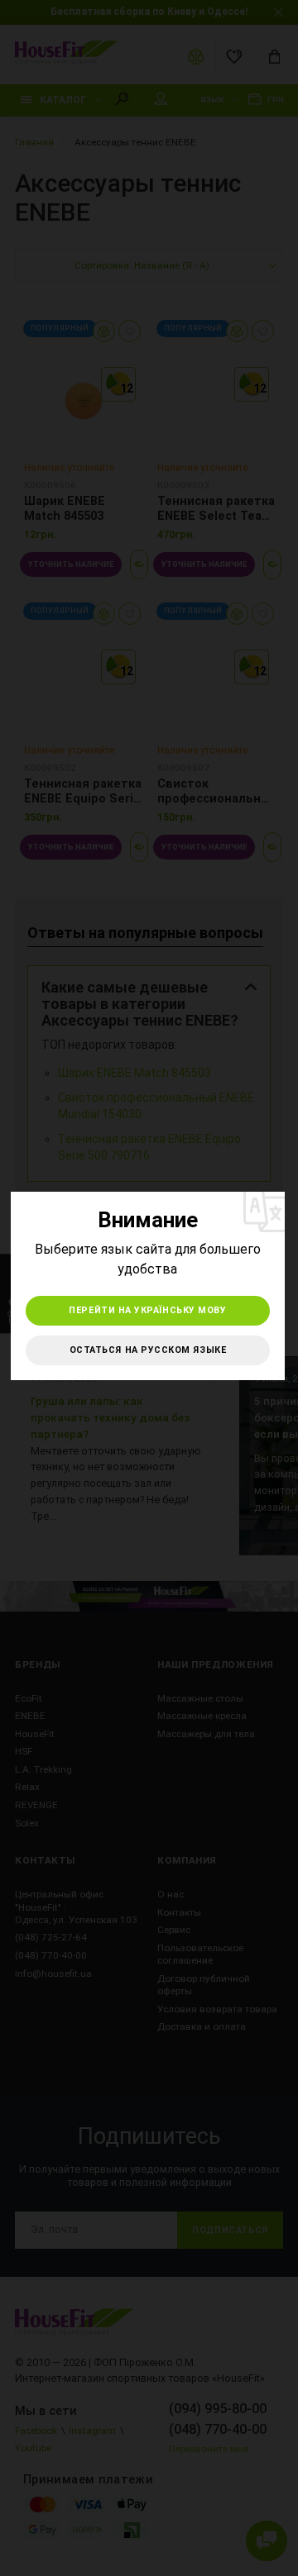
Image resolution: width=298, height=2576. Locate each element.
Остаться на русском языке (148, 1350)
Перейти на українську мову (147, 1310)
